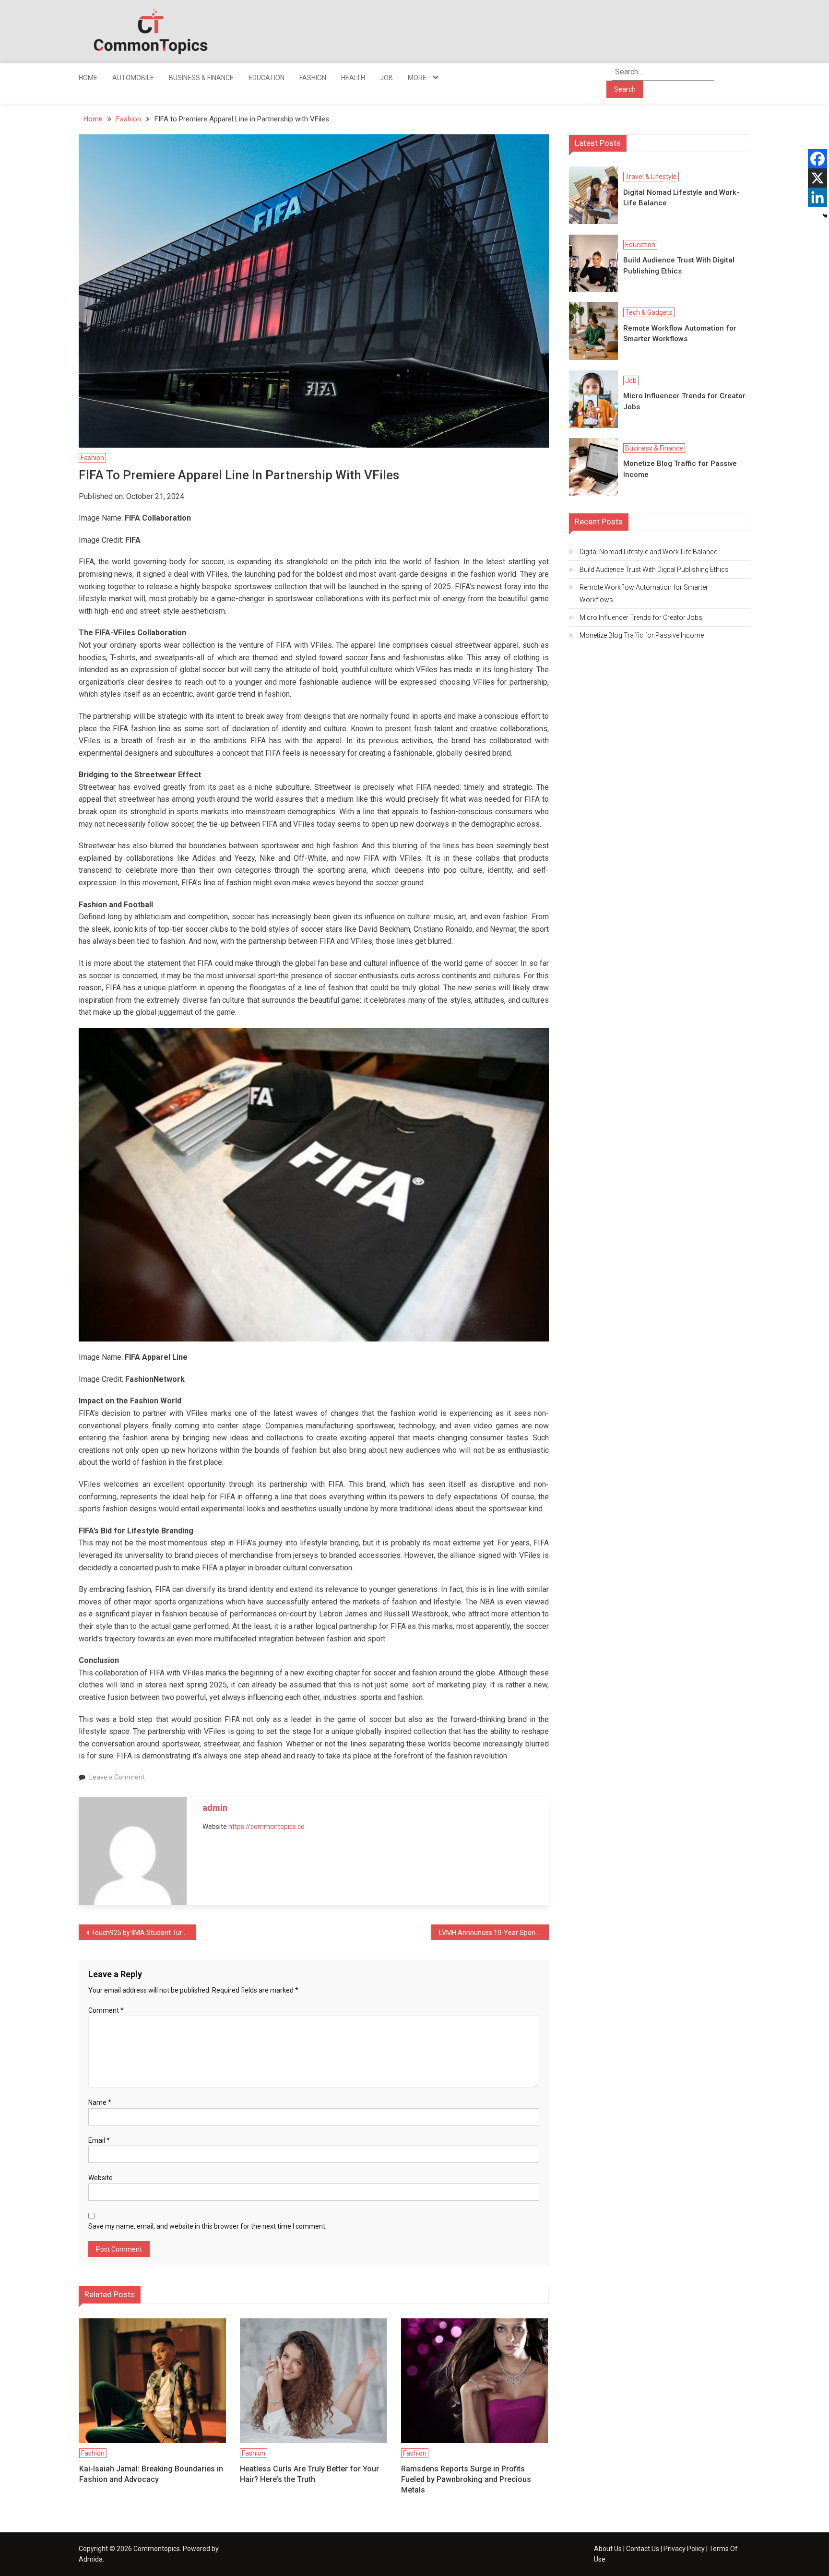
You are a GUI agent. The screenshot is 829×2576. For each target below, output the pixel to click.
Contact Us (643, 2549)
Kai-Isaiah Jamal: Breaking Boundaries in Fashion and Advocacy (151, 2474)
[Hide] (825, 216)
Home (88, 78)
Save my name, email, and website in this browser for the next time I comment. (207, 2226)
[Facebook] (817, 159)
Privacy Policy (684, 2549)
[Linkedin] (817, 197)
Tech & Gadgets (649, 312)
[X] (817, 178)
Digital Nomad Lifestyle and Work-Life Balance (681, 198)
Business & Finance (201, 78)
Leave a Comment (117, 1777)
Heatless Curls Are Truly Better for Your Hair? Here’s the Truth (309, 2474)
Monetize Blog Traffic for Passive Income (680, 469)
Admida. (91, 2559)
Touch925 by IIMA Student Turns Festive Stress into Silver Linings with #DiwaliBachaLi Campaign (144, 1933)
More (417, 78)
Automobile (133, 78)
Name (100, 2102)
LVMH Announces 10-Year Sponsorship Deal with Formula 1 (494, 1933)
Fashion (313, 78)
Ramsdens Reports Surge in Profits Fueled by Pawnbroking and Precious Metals (466, 2480)
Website (101, 2178)
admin (215, 1808)
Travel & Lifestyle (651, 177)
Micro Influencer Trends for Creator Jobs (684, 401)
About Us (608, 2549)
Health (353, 78)
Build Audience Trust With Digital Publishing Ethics (679, 266)
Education (266, 78)
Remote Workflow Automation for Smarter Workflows (680, 334)
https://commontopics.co (266, 1827)
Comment (106, 2010)
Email (99, 2140)
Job (386, 78)
